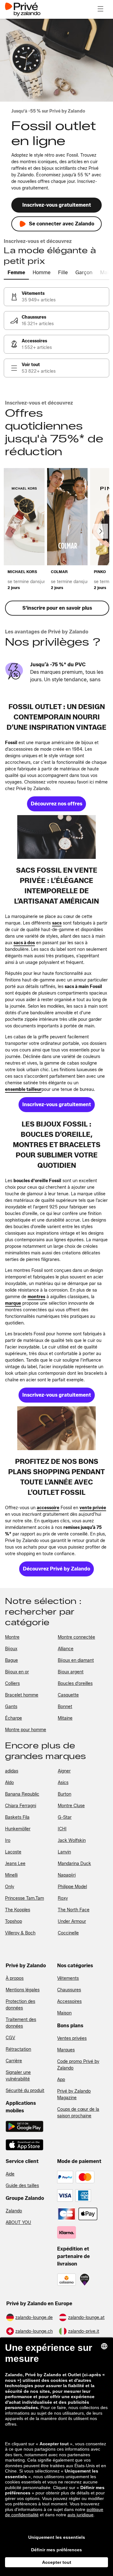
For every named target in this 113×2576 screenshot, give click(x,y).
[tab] (16, 273)
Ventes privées (72, 2038)
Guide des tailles (22, 2186)
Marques (66, 2050)
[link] (56, 297)
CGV (10, 2038)
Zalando (14, 2211)
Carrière (14, 2061)
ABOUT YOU (18, 2223)
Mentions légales (23, 1990)
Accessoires (69, 2001)
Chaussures (69, 1990)
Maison (64, 2013)
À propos (15, 1978)
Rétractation (18, 2049)
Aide (10, 2174)
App (61, 2080)
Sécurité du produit (25, 2091)
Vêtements (68, 1978)
